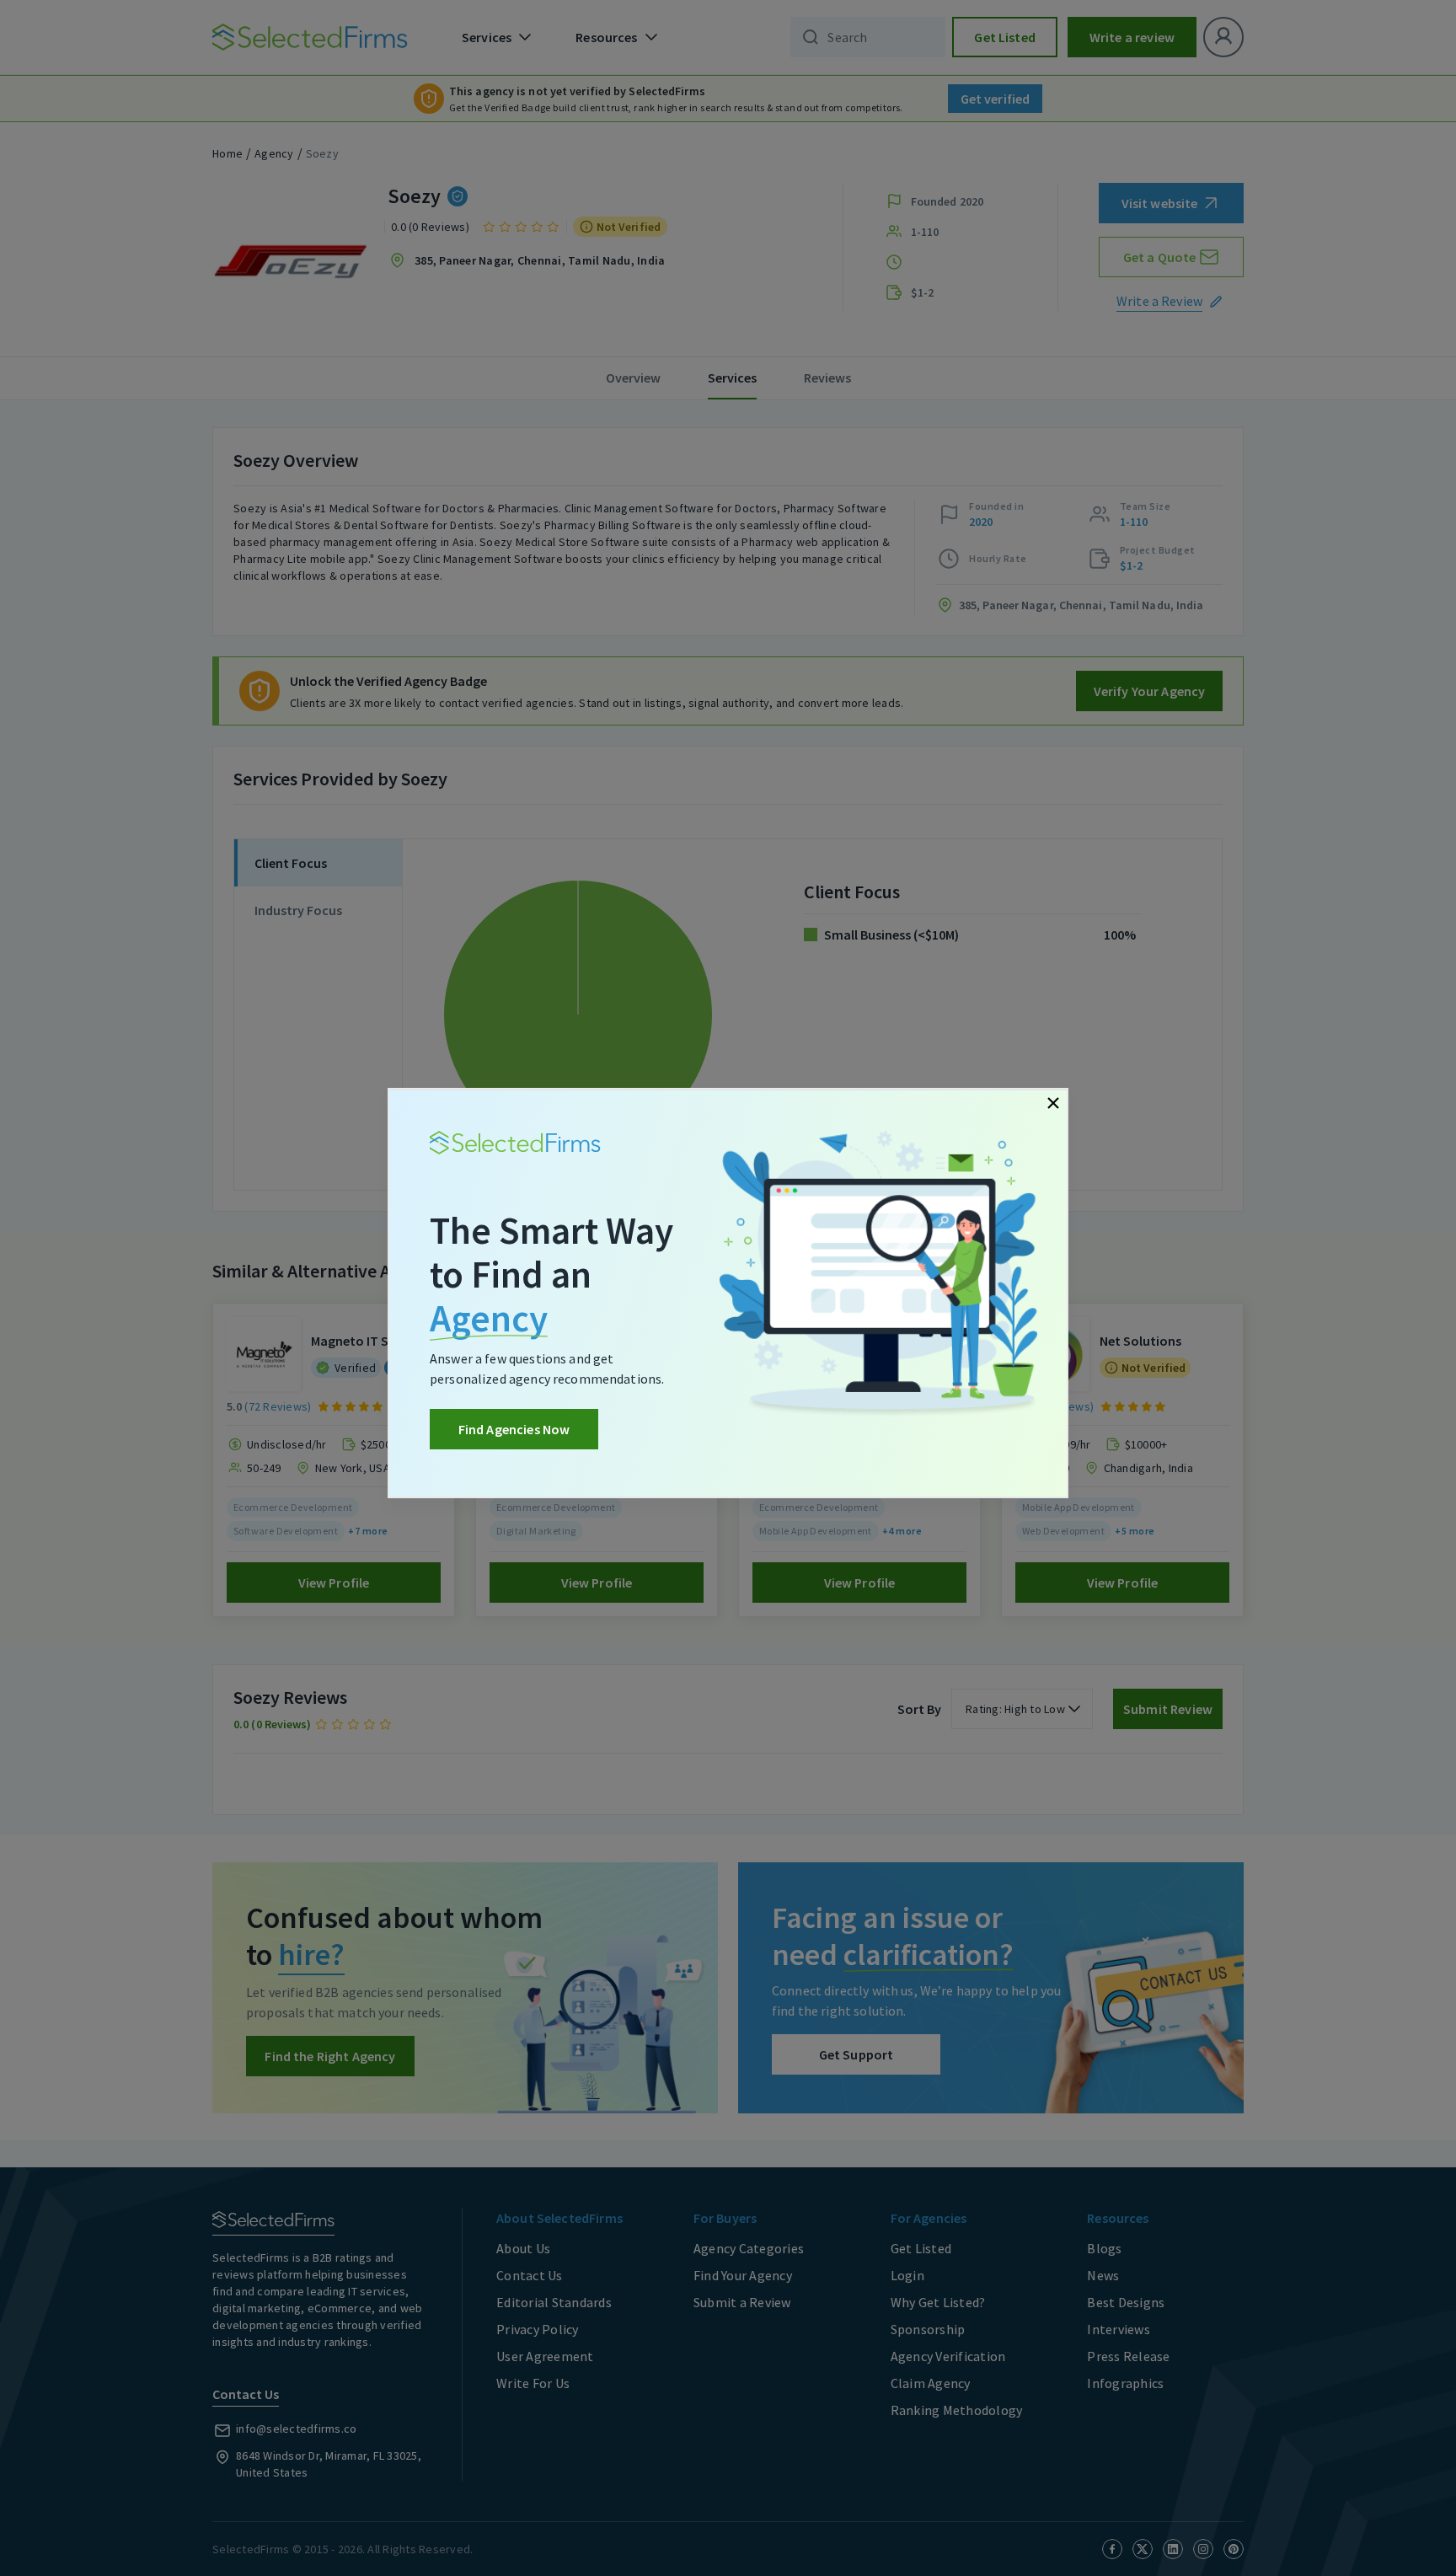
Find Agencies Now (514, 1429)
